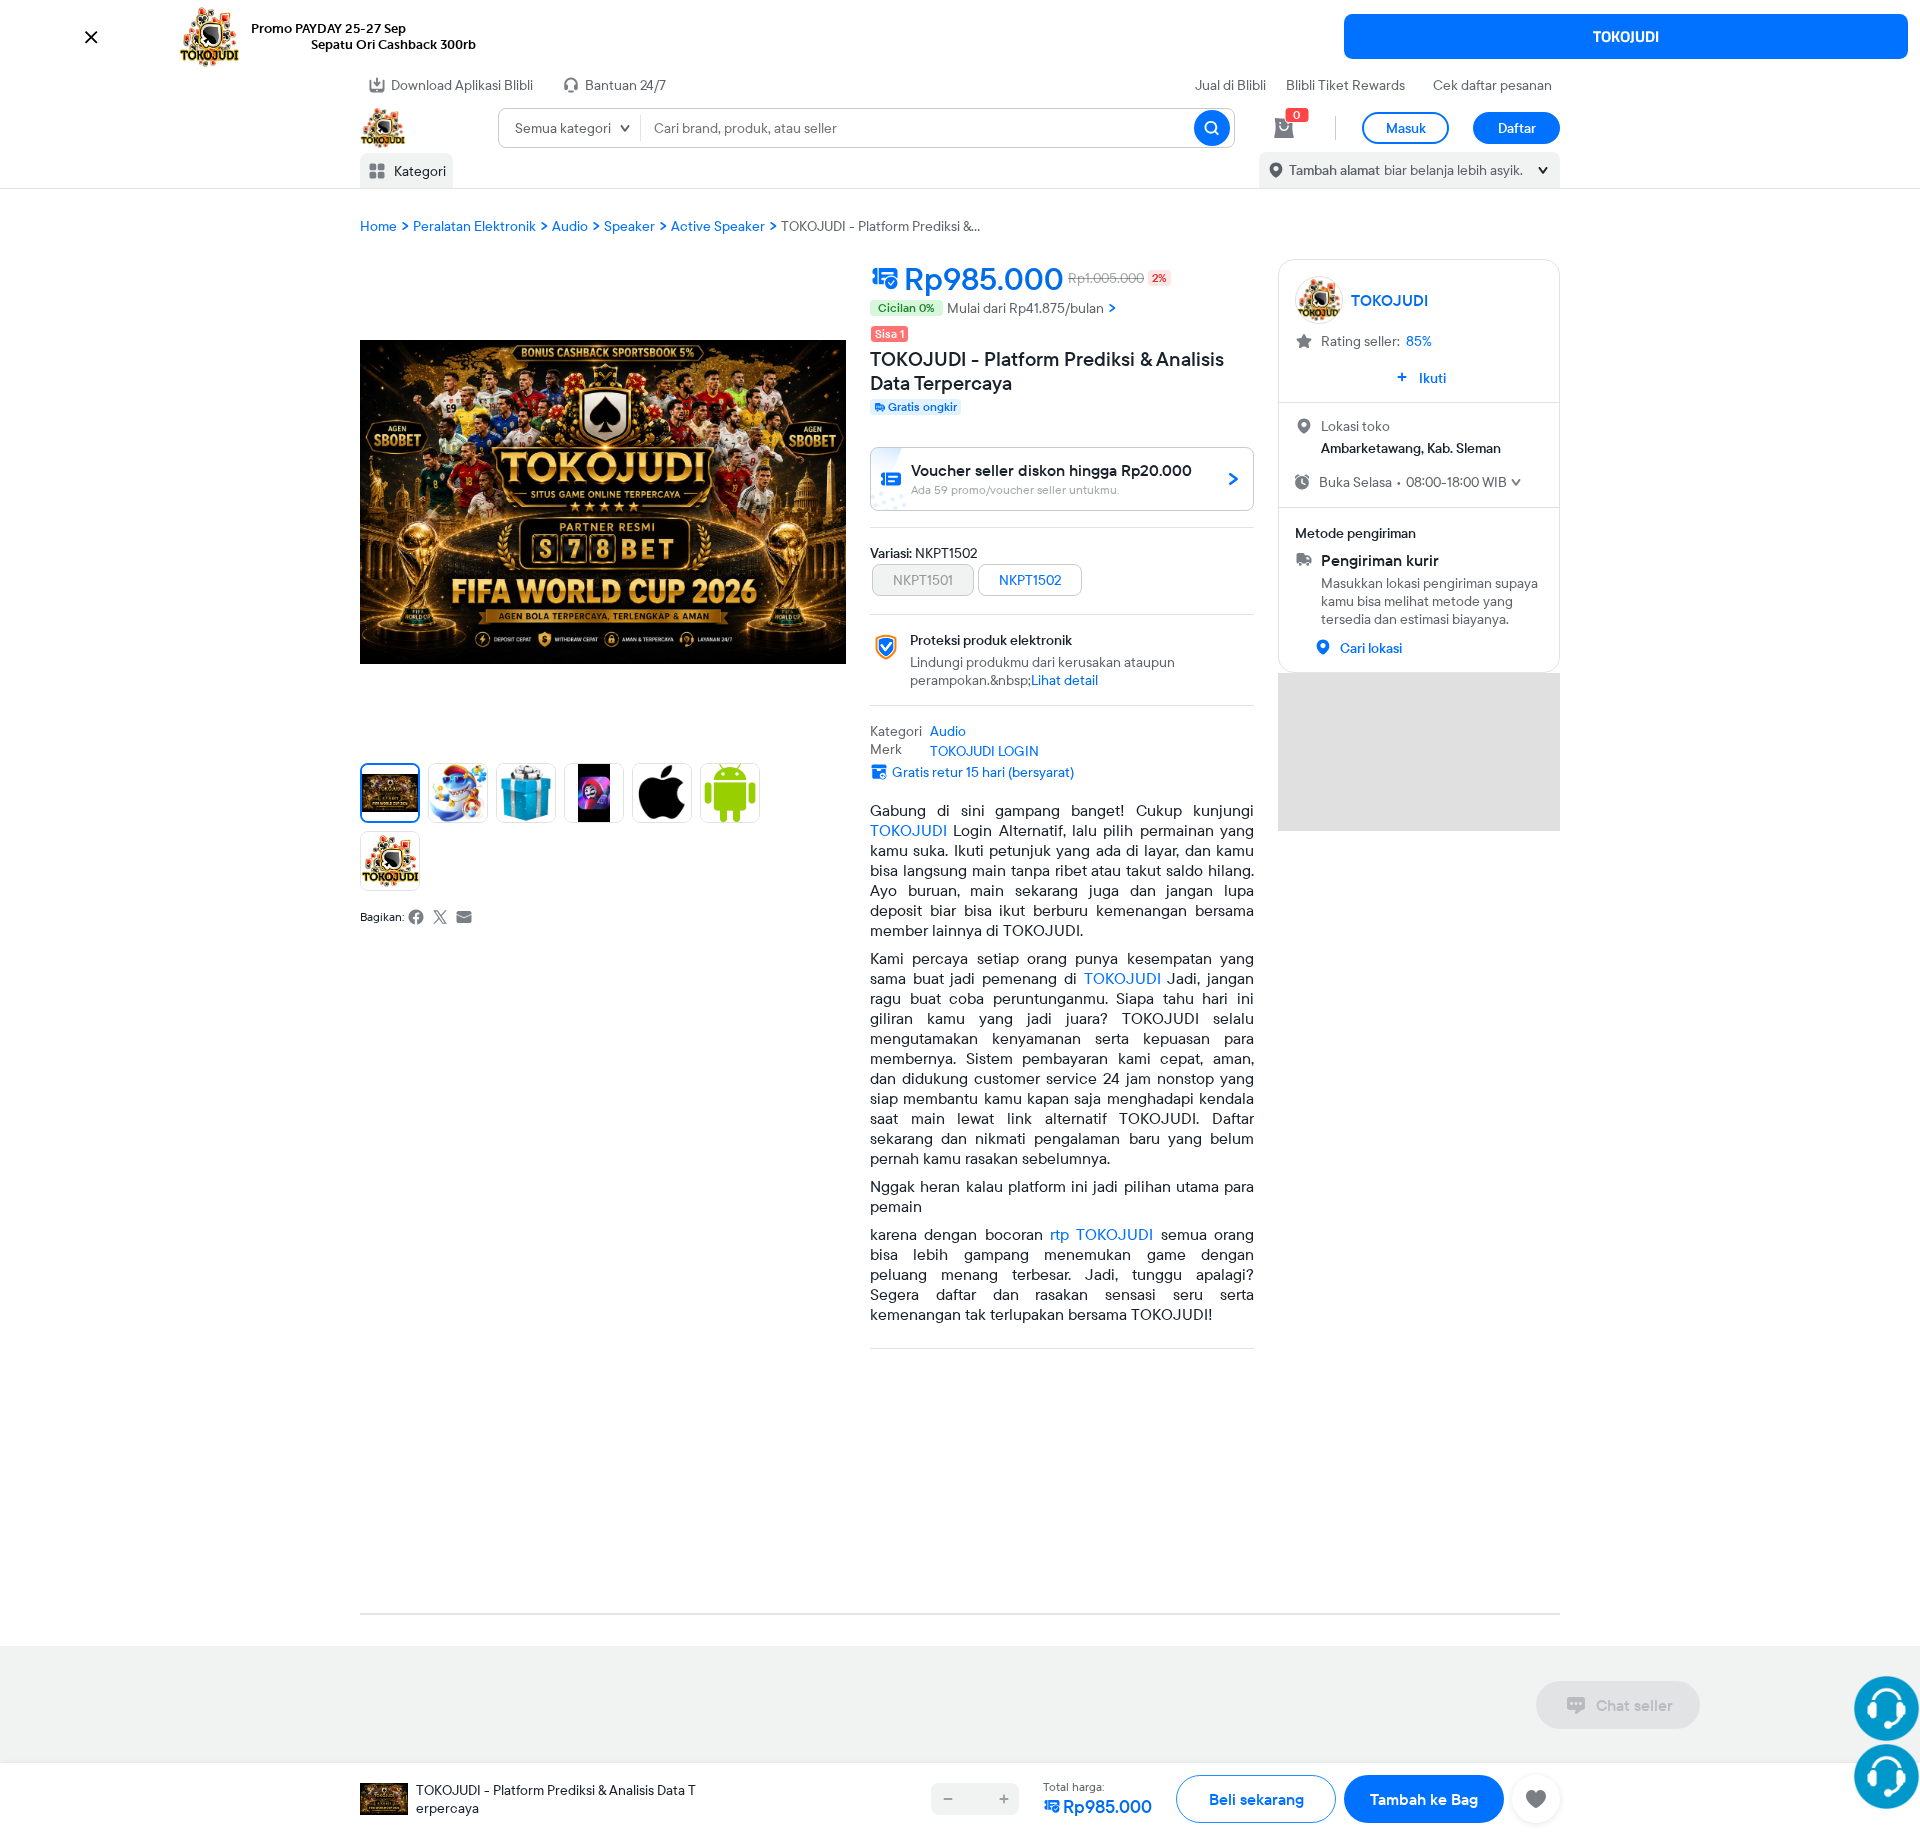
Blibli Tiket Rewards (1345, 85)
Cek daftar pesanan (1492, 85)
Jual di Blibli (1230, 85)
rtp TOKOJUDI (1101, 1234)
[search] (1212, 128)
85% (1419, 341)
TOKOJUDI (1626, 36)
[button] (960, 37)
